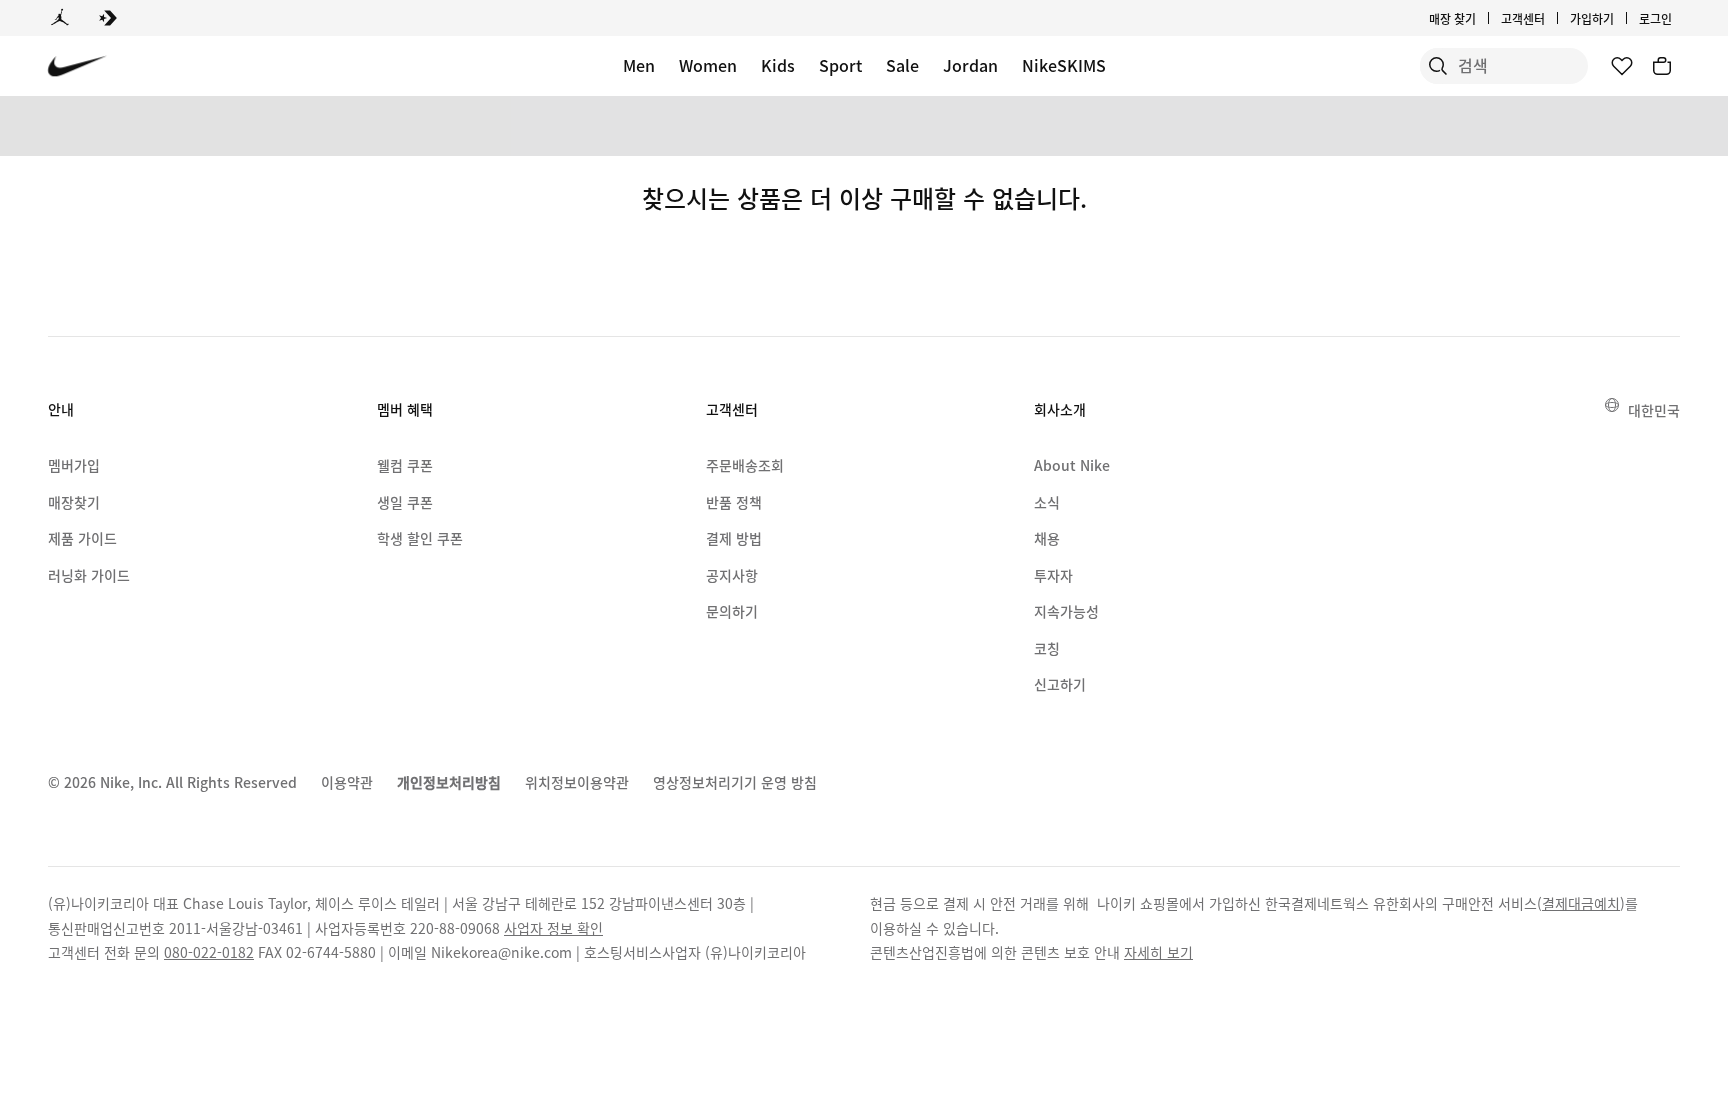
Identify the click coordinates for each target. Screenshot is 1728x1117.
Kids (778, 65)
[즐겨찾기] (1622, 66)
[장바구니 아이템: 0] (1662, 66)
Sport (840, 65)
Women (708, 65)
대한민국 (1654, 410)
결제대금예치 (1581, 903)
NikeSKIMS (1064, 65)
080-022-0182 (209, 952)
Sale (902, 65)
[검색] (1438, 66)
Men (639, 65)
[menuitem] (1551, 18)
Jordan (970, 65)
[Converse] (108, 18)
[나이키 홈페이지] (77, 66)
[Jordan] (60, 18)
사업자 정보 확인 (553, 928)
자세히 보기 (1158, 952)
